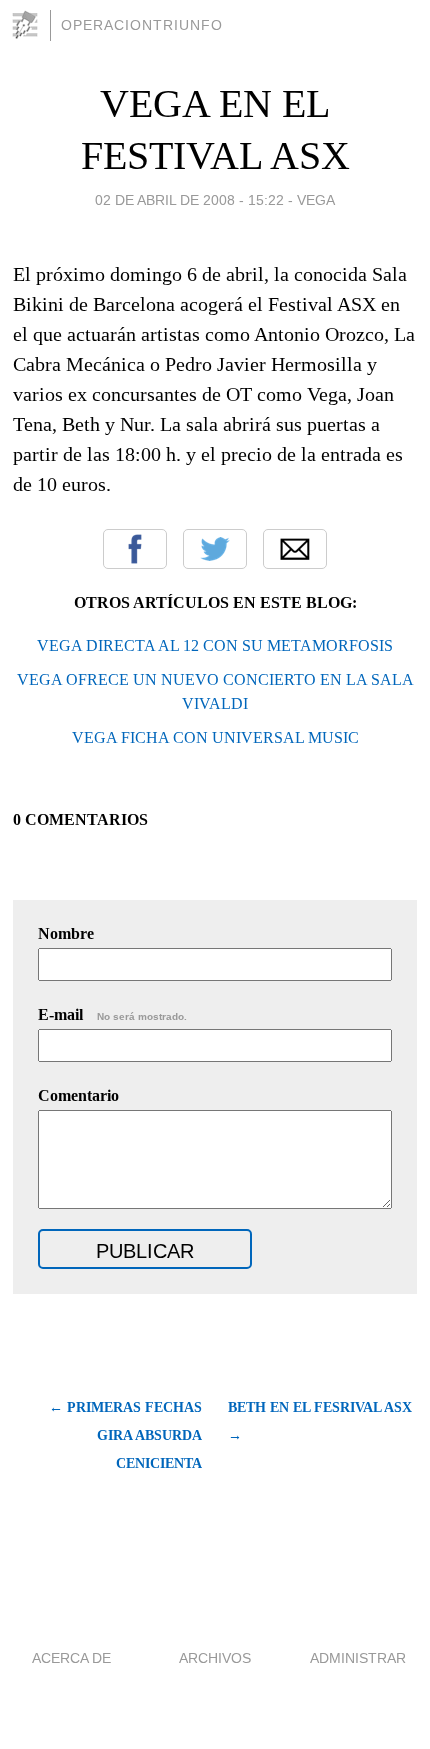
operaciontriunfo (142, 25)
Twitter (215, 549)
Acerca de (71, 1658)
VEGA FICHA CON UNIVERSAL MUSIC (215, 737)
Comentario (78, 1095)
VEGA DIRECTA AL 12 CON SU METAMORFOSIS (215, 645)
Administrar (358, 1658)
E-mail (112, 1014)
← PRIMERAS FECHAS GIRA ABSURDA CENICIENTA (125, 1435)
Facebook (135, 549)
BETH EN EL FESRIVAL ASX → (320, 1421)
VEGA (316, 200)
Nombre (66, 933)
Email (295, 549)
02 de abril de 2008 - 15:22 (189, 200)
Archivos (215, 1658)
